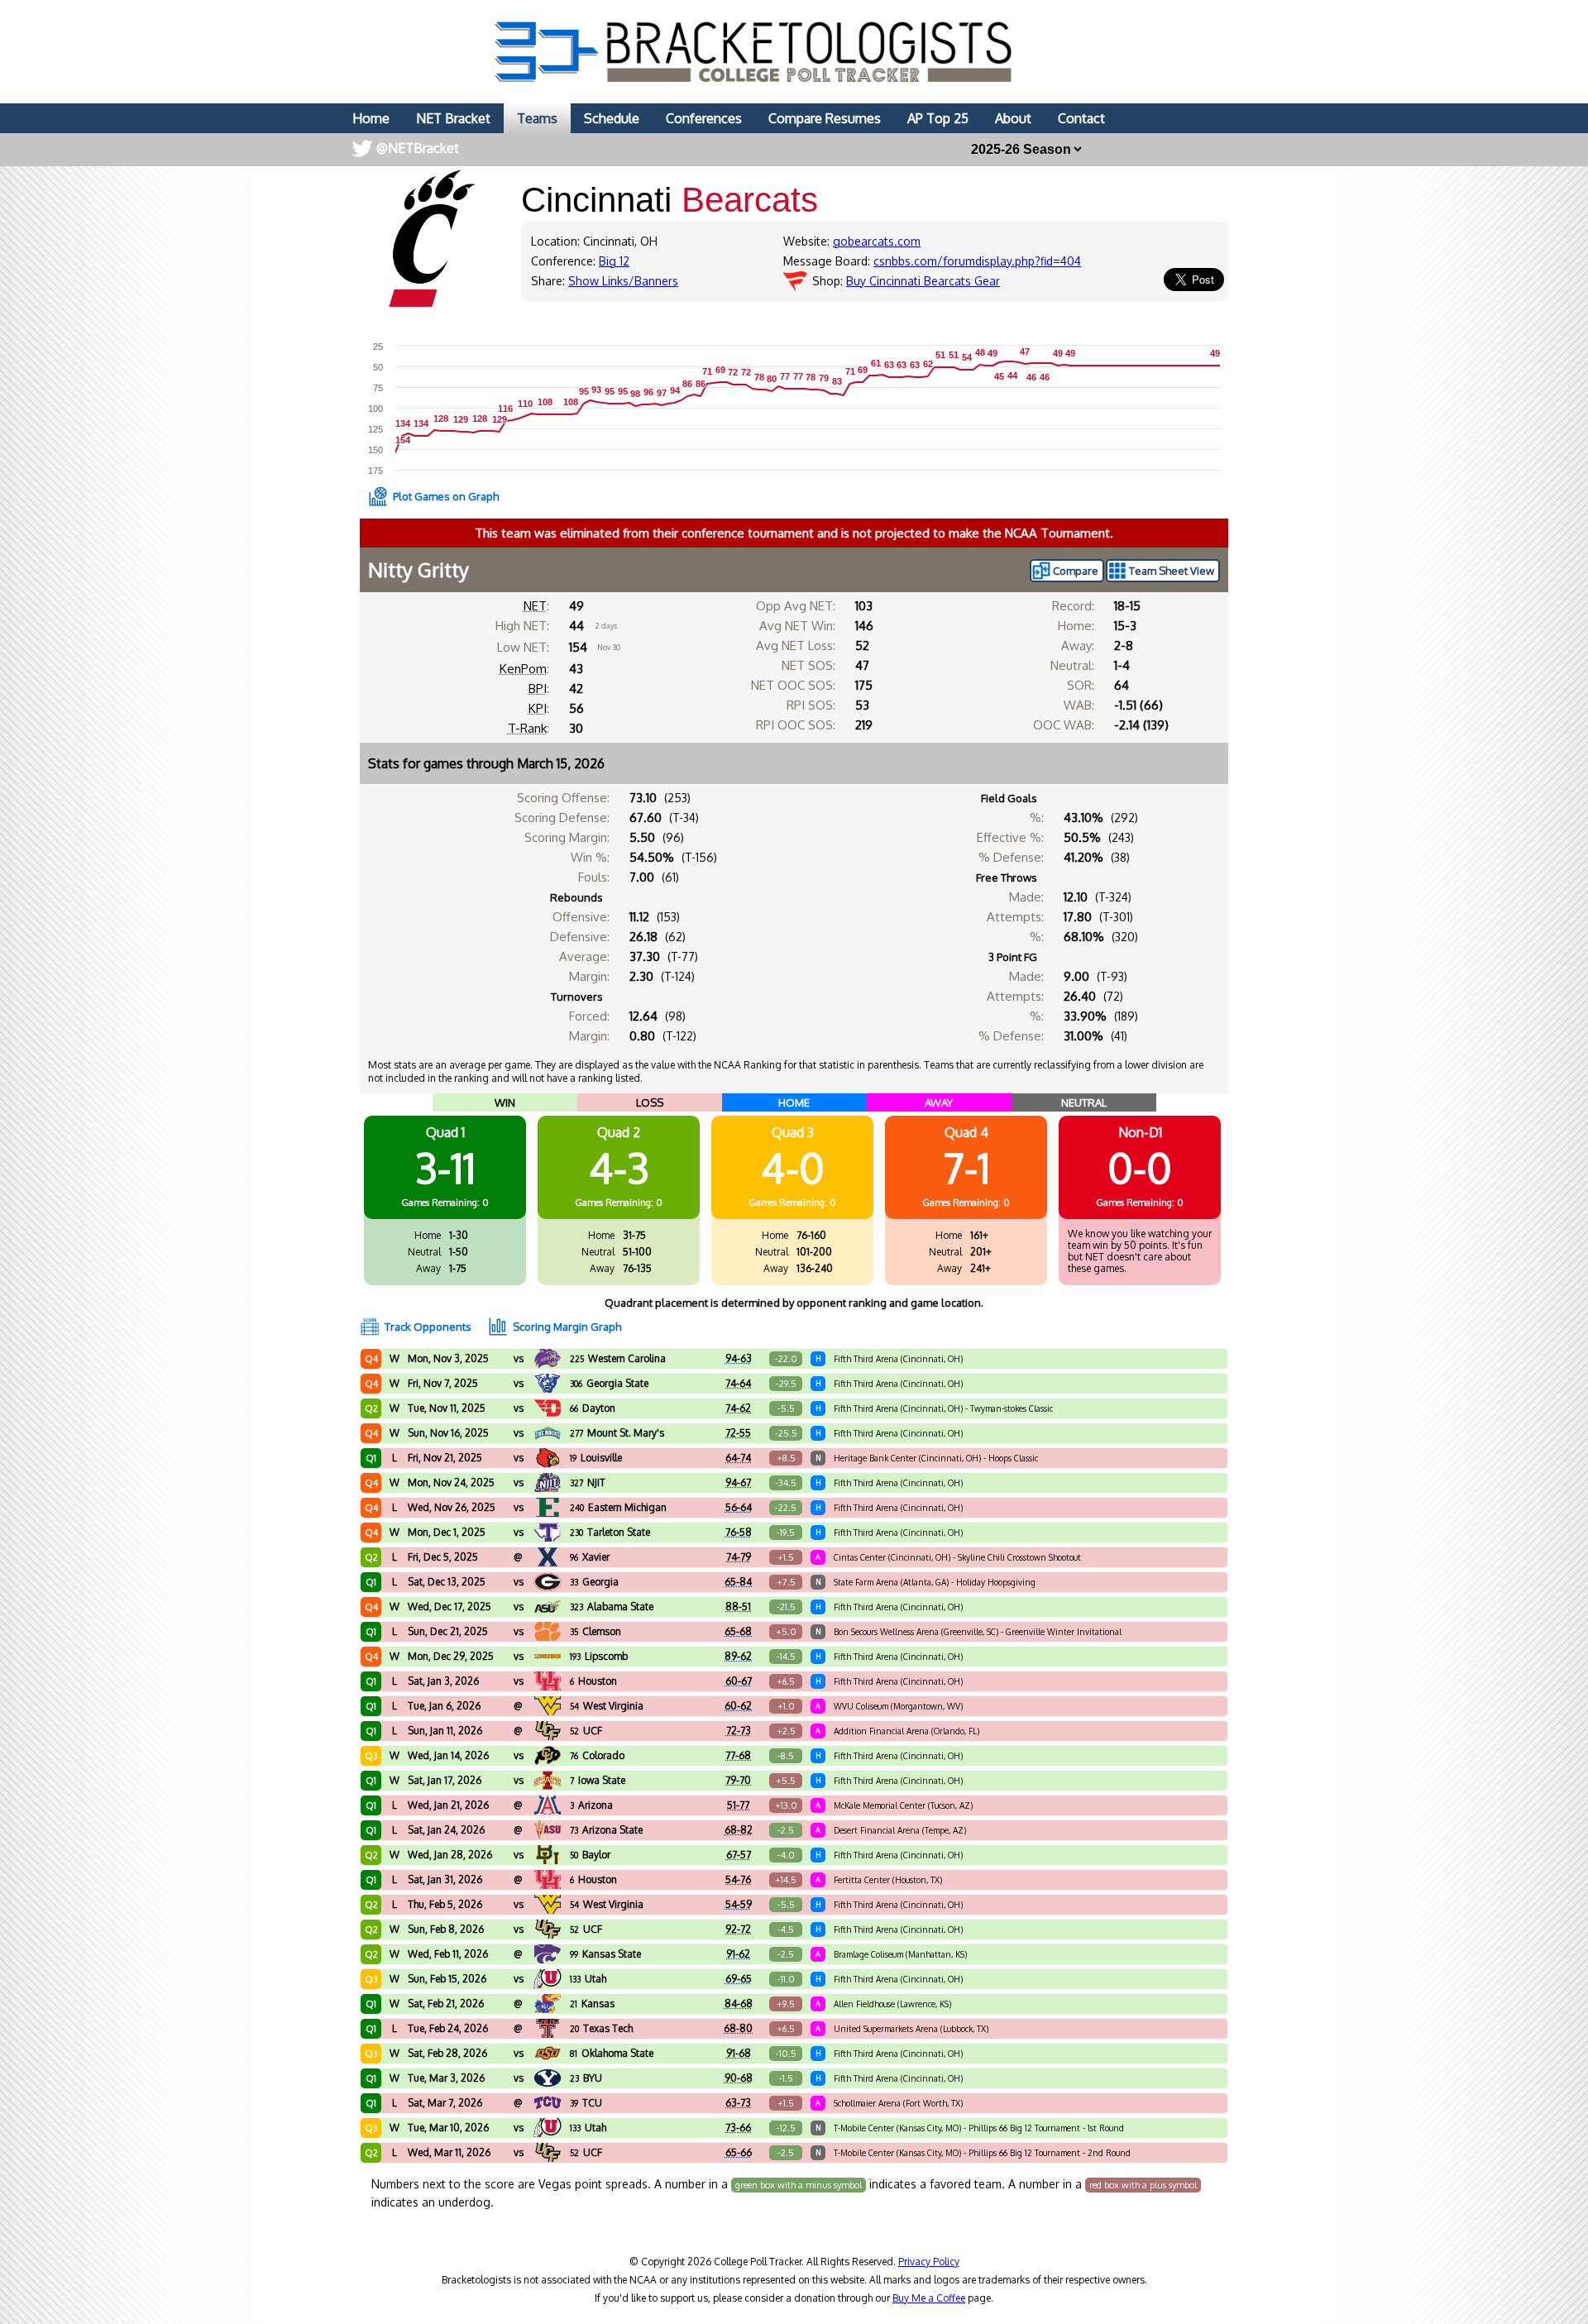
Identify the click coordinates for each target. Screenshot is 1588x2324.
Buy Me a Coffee (929, 2298)
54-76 (738, 1879)
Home (371, 118)
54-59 (739, 1904)
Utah (588, 1979)
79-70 (738, 1780)
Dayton (593, 1408)
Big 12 (614, 261)
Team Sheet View (1172, 571)
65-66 (739, 2152)
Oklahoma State (612, 2053)
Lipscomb (599, 1656)
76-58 (739, 1532)
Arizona (591, 1805)
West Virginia (607, 1706)
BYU (586, 2078)
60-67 (739, 1681)
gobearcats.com (877, 241)
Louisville (596, 1458)
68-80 (738, 2028)
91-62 (738, 1954)
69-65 (739, 1979)
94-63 (739, 1358)
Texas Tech (601, 2028)
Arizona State (606, 1830)
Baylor (590, 1855)
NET (535, 606)
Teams (537, 118)
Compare (1076, 571)
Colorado (597, 1755)
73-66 (738, 2128)
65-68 (738, 1631)
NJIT (588, 1482)
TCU (586, 2103)
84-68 (739, 2004)
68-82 (739, 1830)
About (1013, 118)
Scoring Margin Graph (567, 1327)
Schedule (612, 118)
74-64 (738, 1383)
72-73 (739, 1731)
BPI (538, 689)
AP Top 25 (938, 118)
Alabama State (612, 1607)
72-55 (738, 1433)
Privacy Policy (929, 2262)
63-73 (738, 2103)
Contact (1081, 118)
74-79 (739, 1557)
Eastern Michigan (618, 1507)
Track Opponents (428, 1327)
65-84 (738, 1582)
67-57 (739, 1855)
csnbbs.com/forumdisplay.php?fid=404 (977, 261)
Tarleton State (610, 1532)
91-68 (739, 2053)
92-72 (738, 1929)
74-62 (738, 1408)
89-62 (738, 1656)
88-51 (738, 1607)
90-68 (739, 2078)
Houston (593, 1681)
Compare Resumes (825, 118)
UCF (586, 1731)
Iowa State (598, 1780)
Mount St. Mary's (617, 1433)
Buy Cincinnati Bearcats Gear (923, 281)
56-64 (739, 1507)
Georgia (594, 1582)
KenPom (523, 669)
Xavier (590, 1557)
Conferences (704, 118)
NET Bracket (453, 118)
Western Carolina (618, 1358)
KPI (538, 708)
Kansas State (605, 1954)
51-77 (738, 1805)
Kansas (592, 2004)
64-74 (738, 1458)
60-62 (738, 1706)
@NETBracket (418, 148)
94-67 (738, 1482)
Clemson (595, 1631)
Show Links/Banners (623, 281)
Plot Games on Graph (446, 496)
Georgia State (609, 1383)
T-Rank (527, 728)
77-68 (738, 1755)
